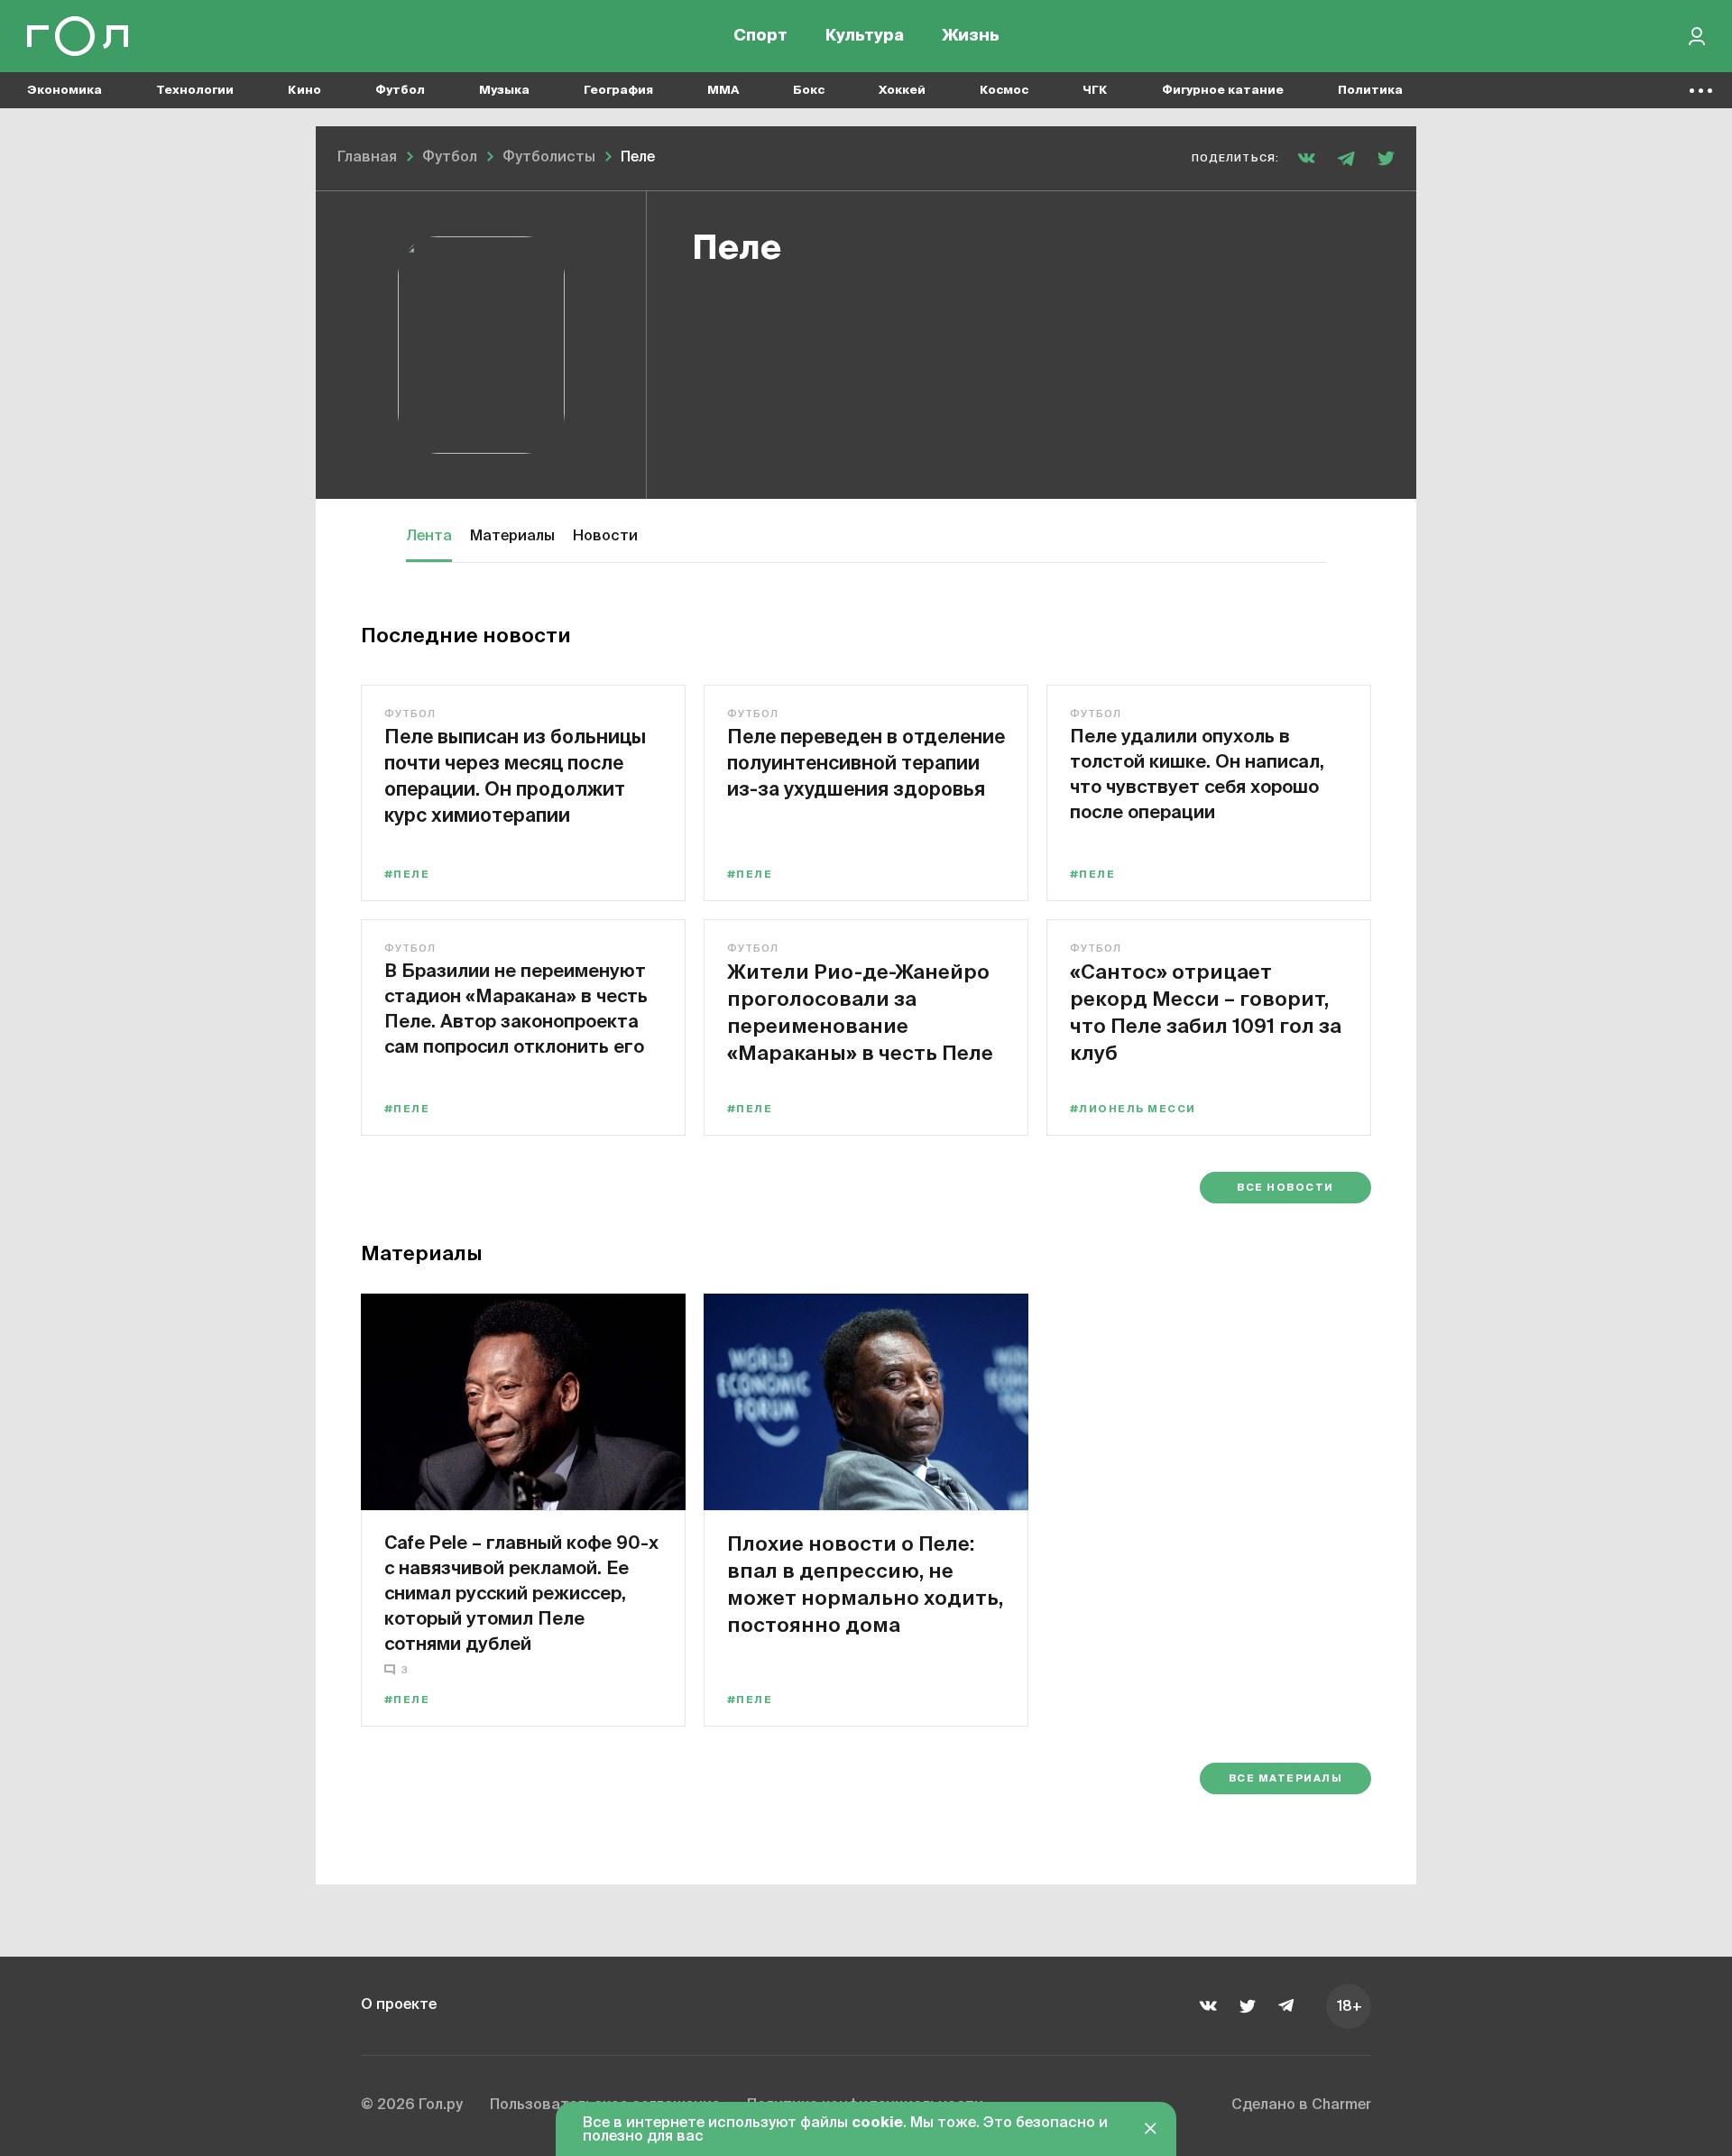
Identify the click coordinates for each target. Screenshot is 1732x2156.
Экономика (64, 91)
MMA (723, 91)
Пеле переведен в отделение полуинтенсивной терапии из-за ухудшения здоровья (866, 762)
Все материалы (1285, 1778)
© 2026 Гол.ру (412, 2105)
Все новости (1285, 1188)
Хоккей (902, 91)
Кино (304, 91)
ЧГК (1095, 91)
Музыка (504, 91)
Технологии (195, 91)
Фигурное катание (1223, 91)
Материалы (512, 537)
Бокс (809, 91)
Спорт (760, 36)
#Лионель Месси (1133, 1109)
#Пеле (407, 875)
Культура (865, 36)
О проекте (399, 2005)
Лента (429, 537)
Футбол (400, 91)
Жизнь (971, 36)
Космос (1004, 91)
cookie (877, 2124)
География (618, 91)
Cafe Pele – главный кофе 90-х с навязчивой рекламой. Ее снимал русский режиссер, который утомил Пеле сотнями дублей (521, 1593)
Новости (605, 537)
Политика (1370, 91)
